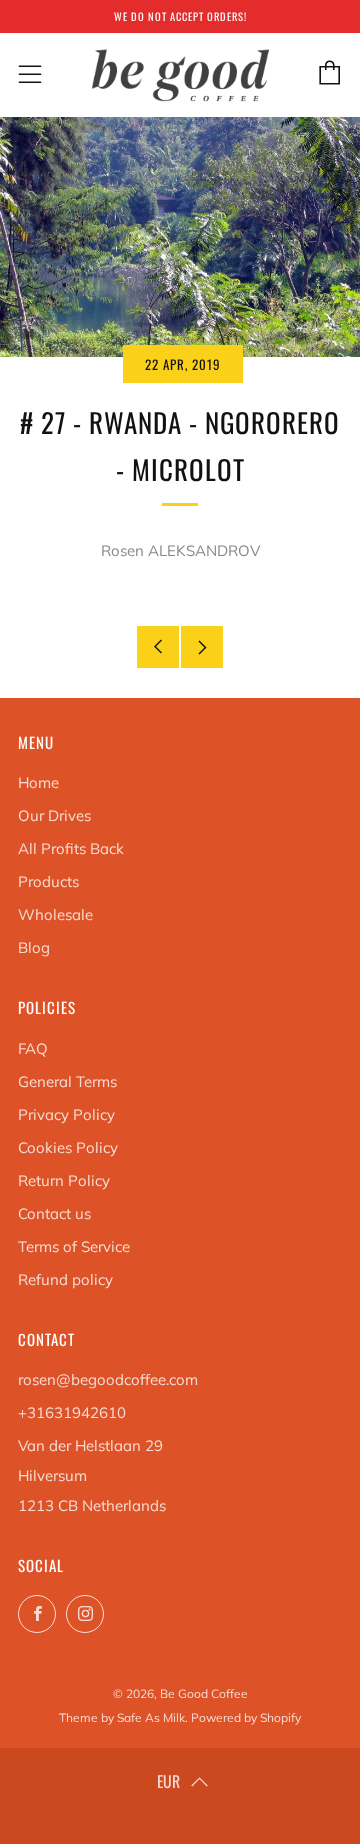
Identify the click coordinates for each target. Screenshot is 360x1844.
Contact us (54, 1213)
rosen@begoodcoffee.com (108, 1379)
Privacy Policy (66, 1114)
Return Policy (64, 1180)
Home (38, 782)
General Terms (67, 1081)
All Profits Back (71, 848)
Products (48, 881)
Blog (34, 947)
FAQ (33, 1048)
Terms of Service (74, 1246)
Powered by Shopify (246, 1717)
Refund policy (65, 1279)
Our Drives (54, 815)
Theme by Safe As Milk (122, 1717)
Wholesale (55, 914)
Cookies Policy (68, 1147)
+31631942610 (72, 1412)
